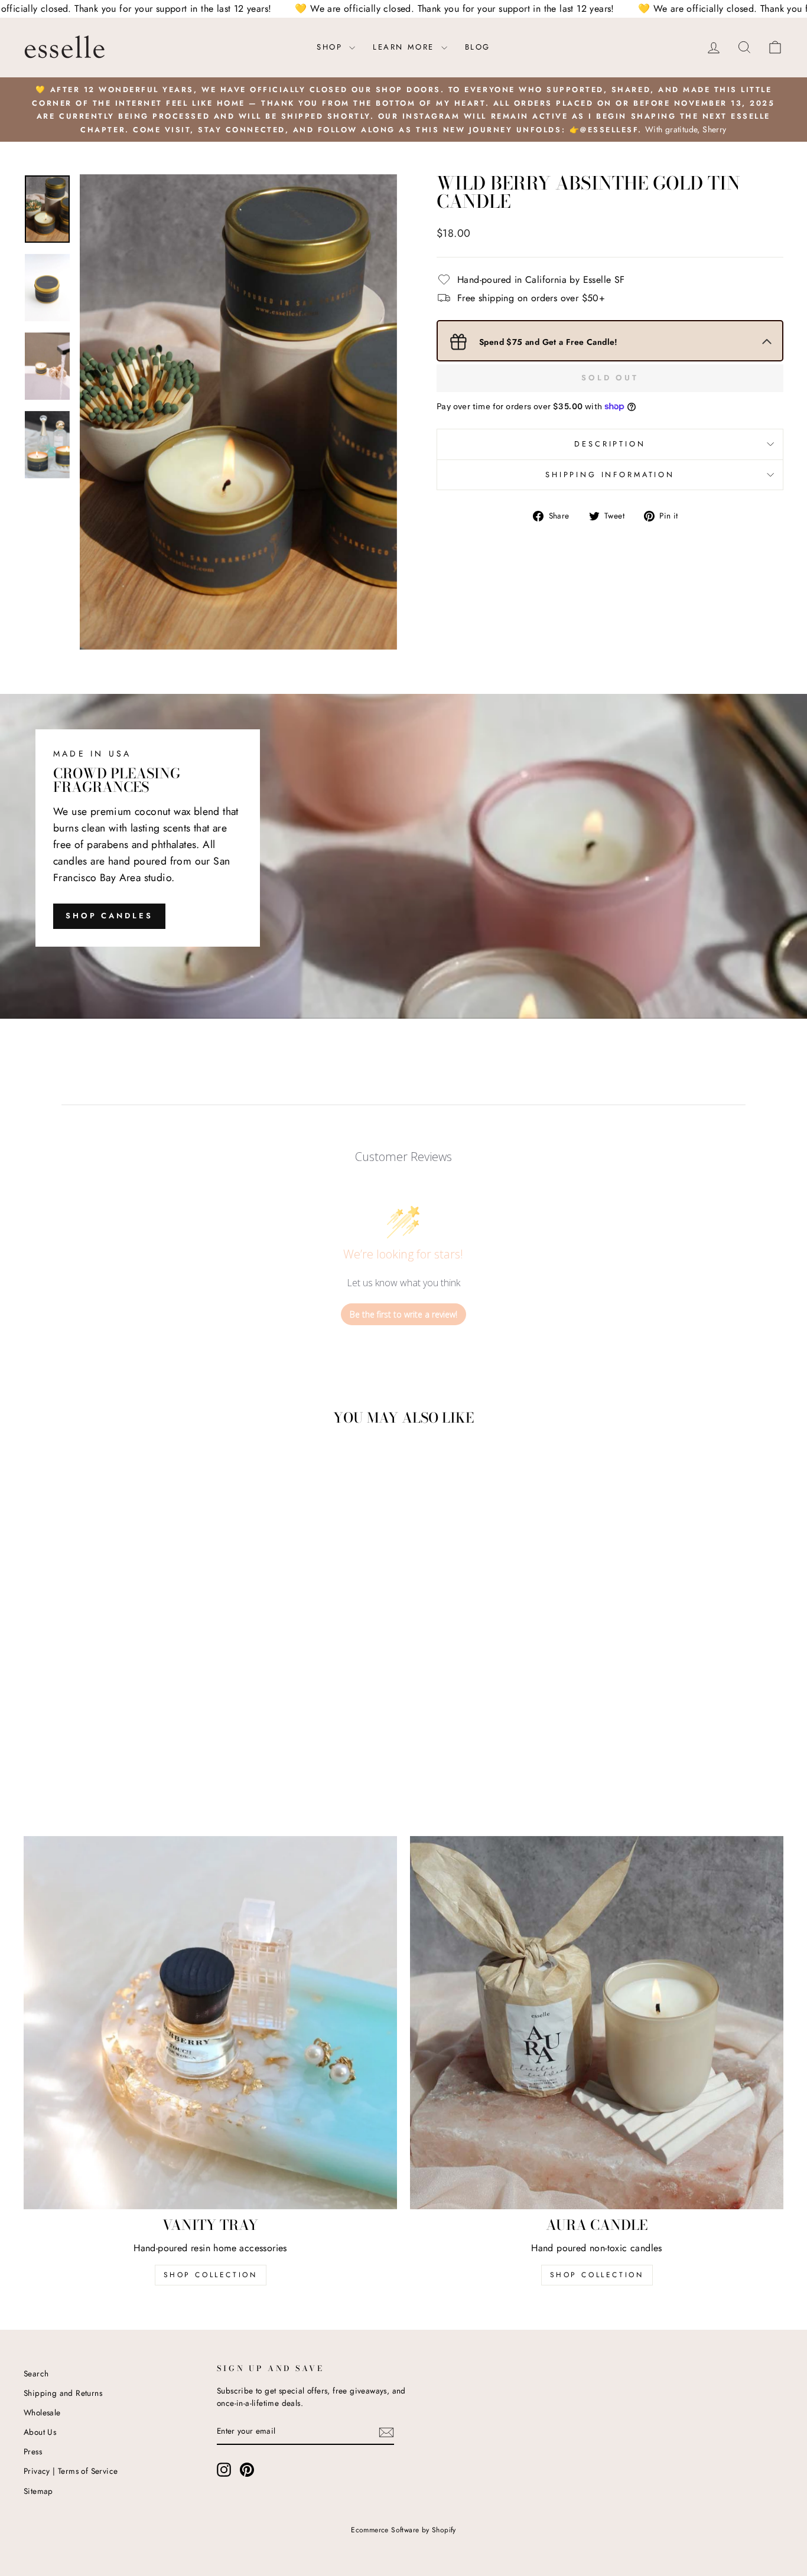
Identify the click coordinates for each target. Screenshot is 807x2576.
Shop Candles (109, 916)
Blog (478, 47)
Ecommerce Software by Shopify (403, 2530)
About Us (40, 2432)
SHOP (331, 47)
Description (610, 444)
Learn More (406, 47)
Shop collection (597, 2275)
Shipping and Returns (63, 2393)
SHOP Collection (211, 2275)
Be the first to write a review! (403, 1314)
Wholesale (42, 2412)
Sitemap (38, 2491)
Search (36, 2373)
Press (33, 2451)
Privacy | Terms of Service (71, 2471)
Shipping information (610, 475)
